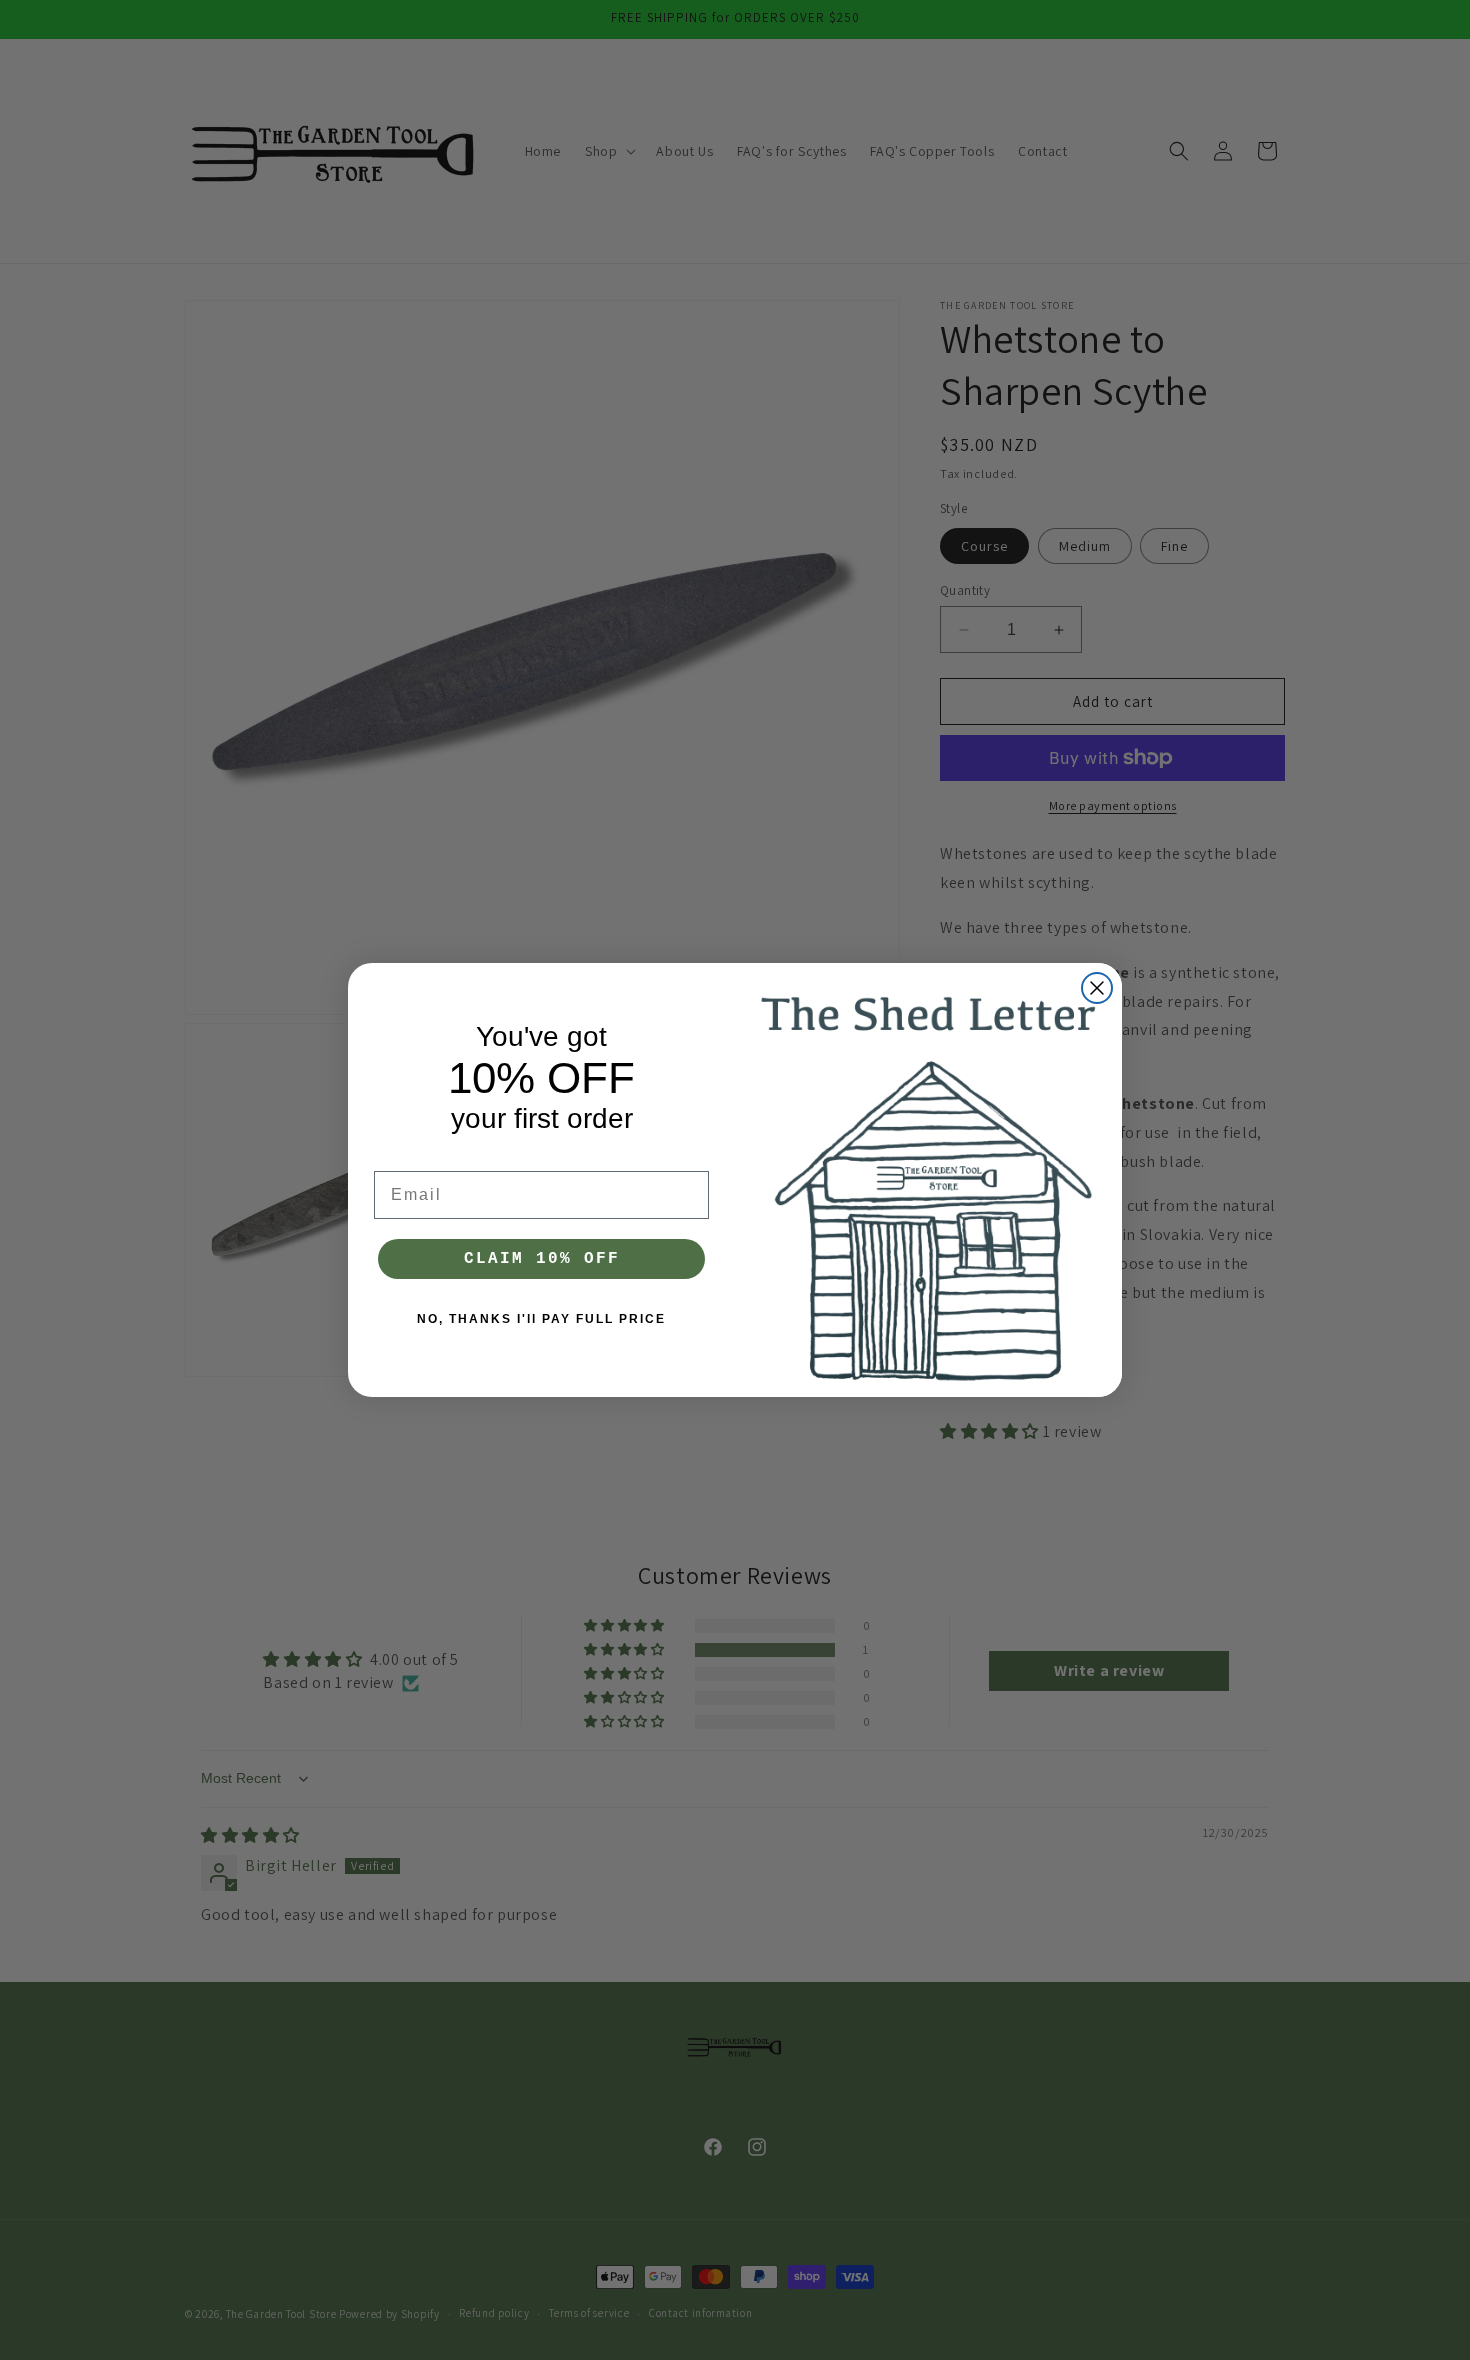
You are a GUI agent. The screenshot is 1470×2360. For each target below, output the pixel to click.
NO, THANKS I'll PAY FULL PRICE (541, 1319)
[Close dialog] (1097, 988)
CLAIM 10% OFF (542, 1259)
